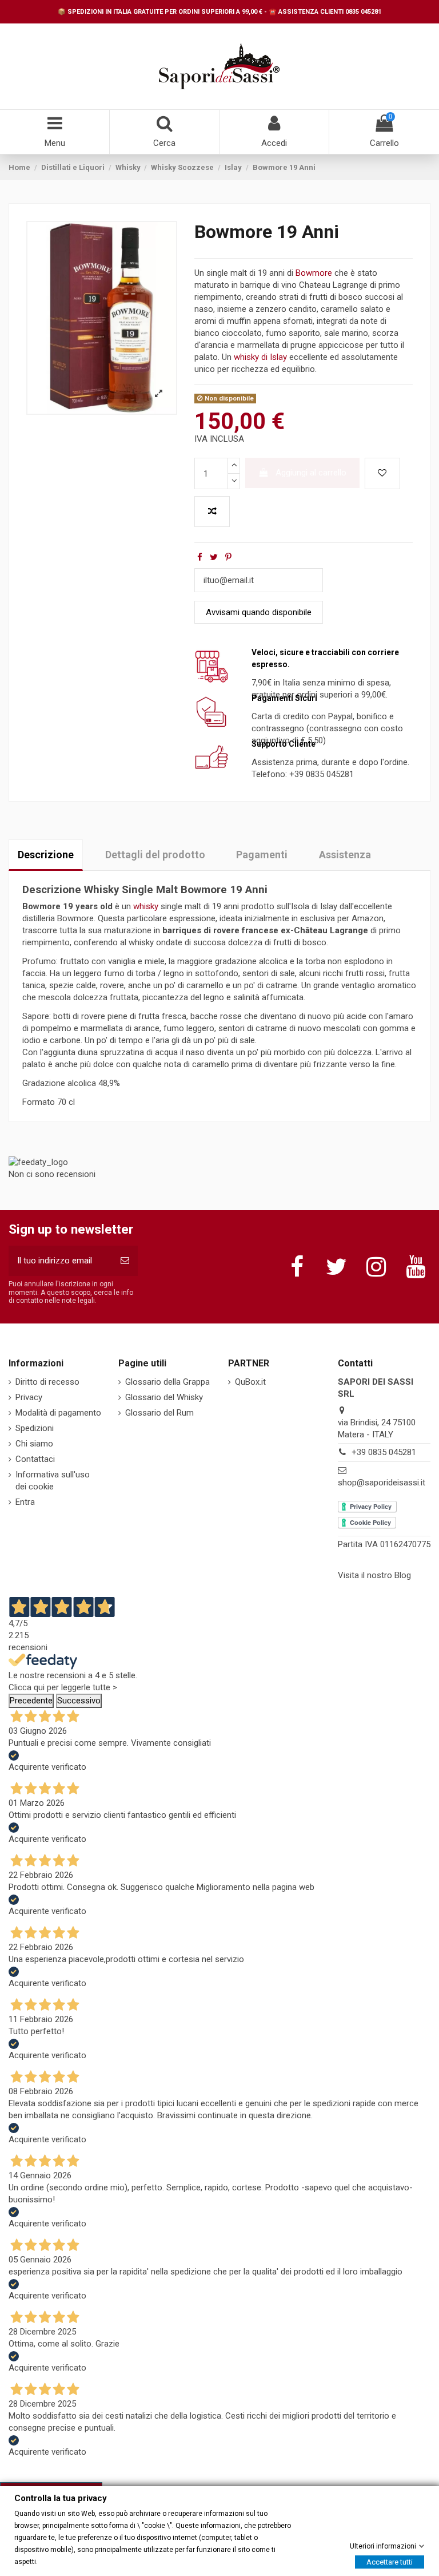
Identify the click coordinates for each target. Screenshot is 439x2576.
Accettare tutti (390, 2561)
